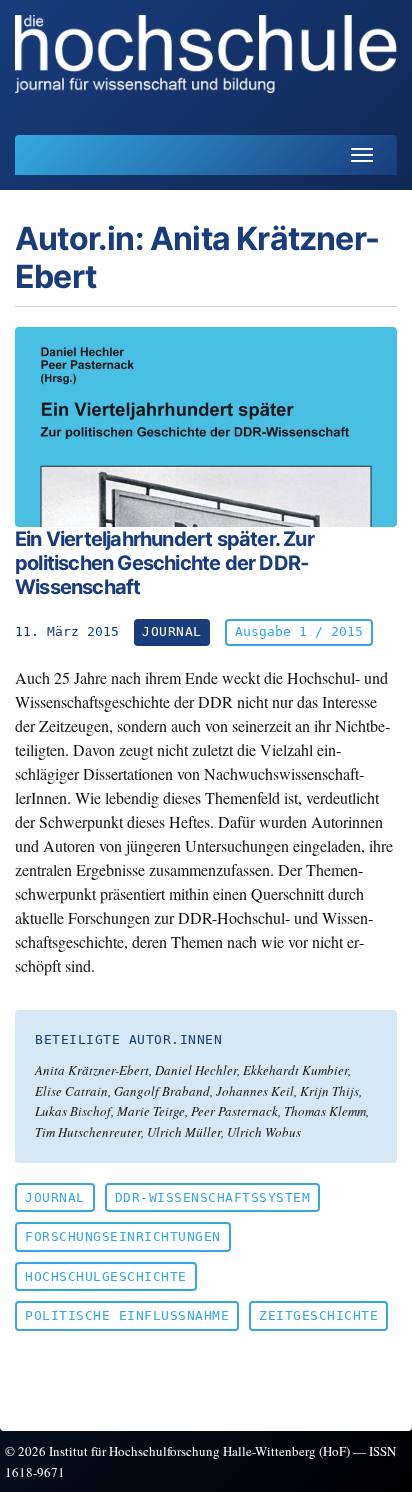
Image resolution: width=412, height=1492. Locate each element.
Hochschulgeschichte (106, 1276)
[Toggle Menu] (362, 155)
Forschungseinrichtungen (123, 1236)
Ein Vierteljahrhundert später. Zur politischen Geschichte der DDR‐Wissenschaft (164, 563)
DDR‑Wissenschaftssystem (213, 1197)
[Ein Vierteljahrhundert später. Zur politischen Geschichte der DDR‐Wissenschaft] (206, 427)
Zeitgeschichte (318, 1315)
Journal (55, 1197)
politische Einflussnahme (127, 1315)
